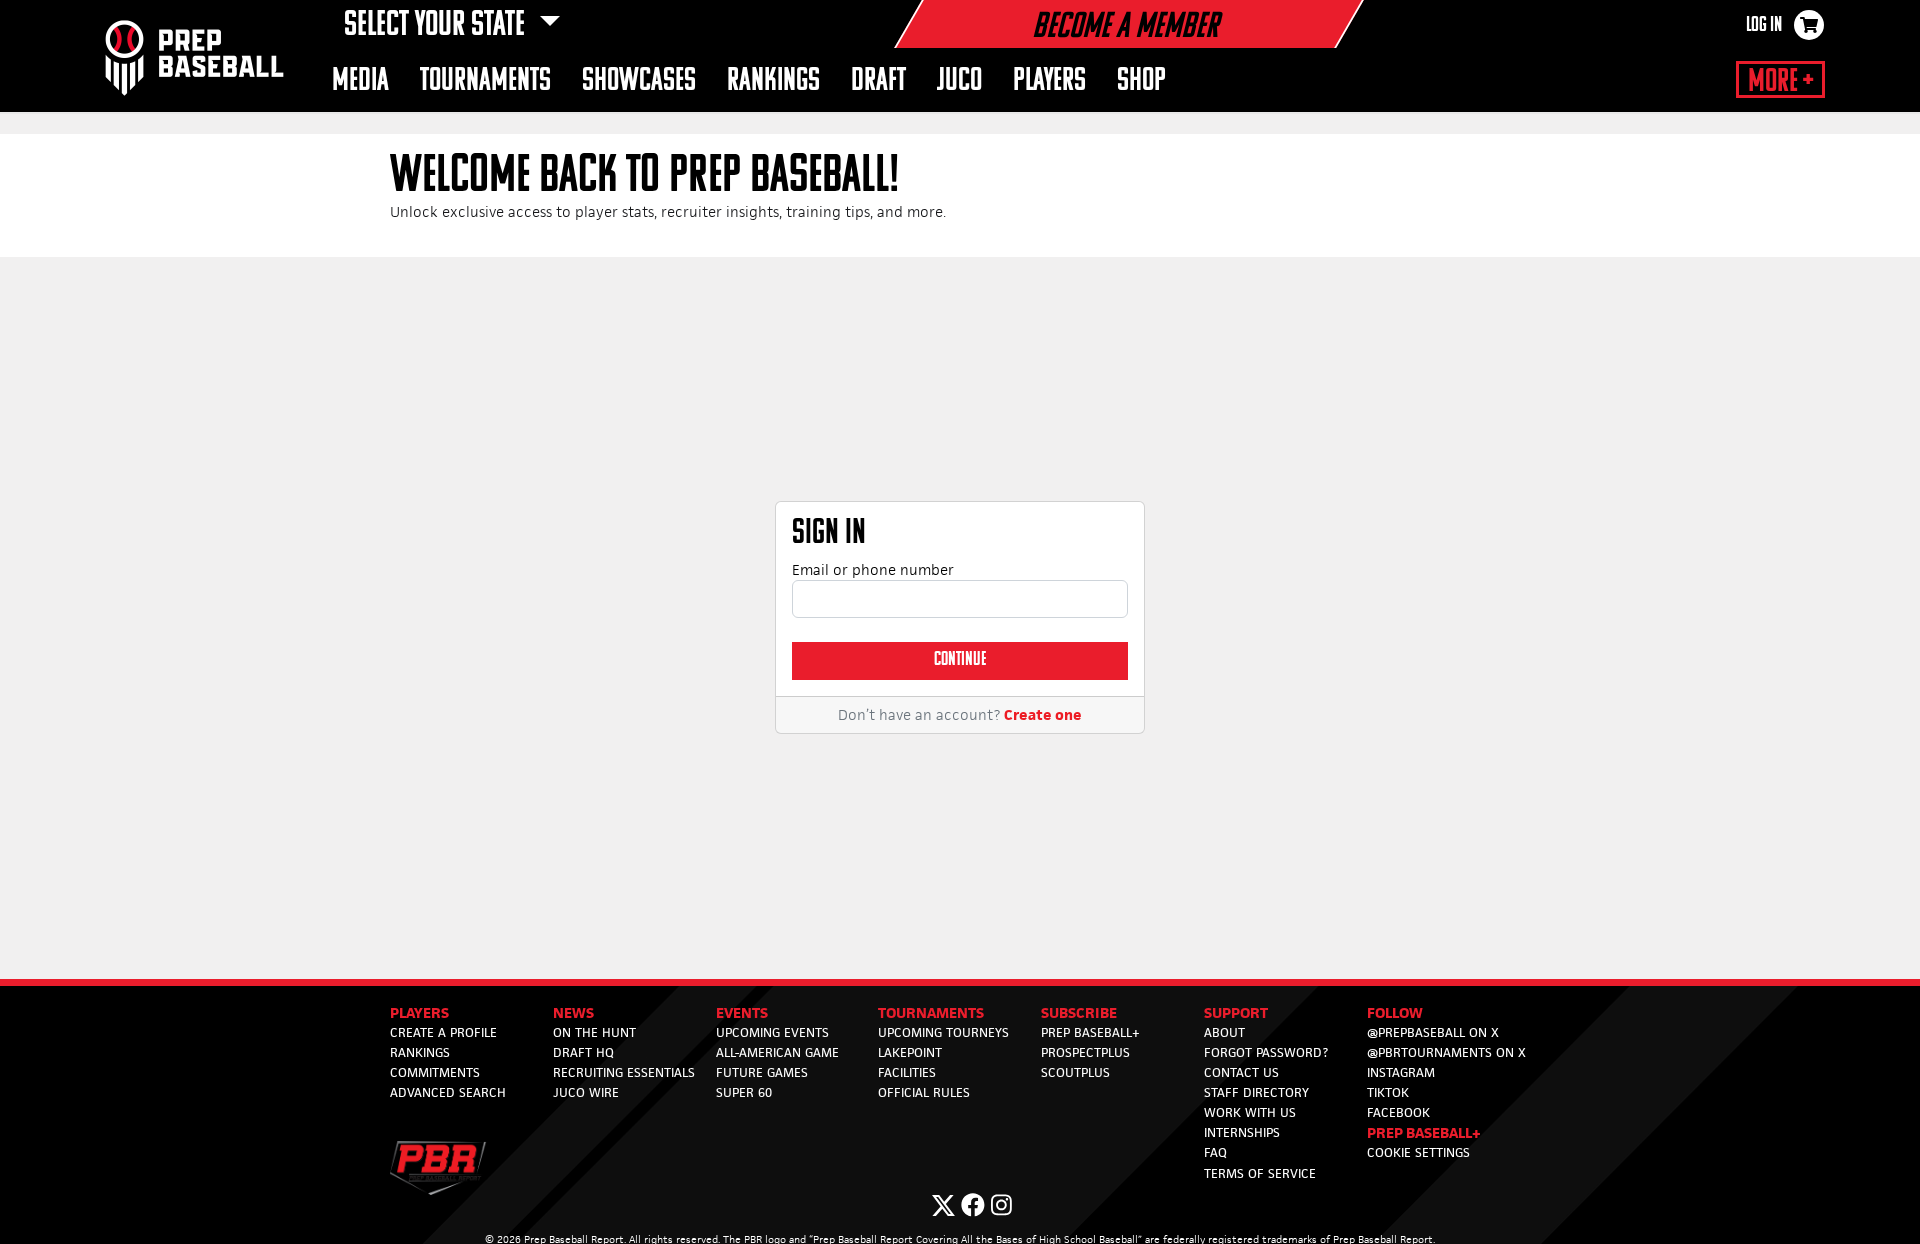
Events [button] (742, 1012)
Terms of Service (1260, 1173)
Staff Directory (1256, 1092)
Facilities (907, 1072)
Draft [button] (878, 81)
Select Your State (437, 26)
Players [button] (1049, 81)
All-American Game (777, 1052)
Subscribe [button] (1079, 1012)
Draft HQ (583, 1052)
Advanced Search (448, 1092)
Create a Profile (443, 1032)
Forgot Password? (1266, 1052)
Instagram (1401, 1072)
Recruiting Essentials (624, 1072)
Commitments (435, 1072)
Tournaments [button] (485, 81)
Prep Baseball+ (1090, 1032)
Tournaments (931, 1012)
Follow (1395, 1012)
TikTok (1388, 1092)
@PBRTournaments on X (1446, 1052)
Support (1236, 1012)
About (1224, 1032)
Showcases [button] (639, 81)
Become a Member (1125, 28)
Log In (1764, 26)
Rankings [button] (773, 81)
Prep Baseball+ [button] (1424, 1132)
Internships (1242, 1132)
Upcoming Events (772, 1032)
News (573, 1012)
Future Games (762, 1072)
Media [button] (360, 81)
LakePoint (910, 1052)
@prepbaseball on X (1433, 1032)
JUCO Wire (586, 1092)
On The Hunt (594, 1032)
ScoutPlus (1075, 1072)
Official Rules (924, 1092)
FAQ (1215, 1152)
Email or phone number (873, 569)
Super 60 (744, 1092)
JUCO (959, 81)
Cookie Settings (1418, 1152)
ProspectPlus (1085, 1052)
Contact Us (1241, 1072)
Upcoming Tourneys (943, 1032)
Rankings (420, 1052)
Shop (1141, 81)
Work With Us (1250, 1112)
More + (1780, 82)
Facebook (1398, 1112)
